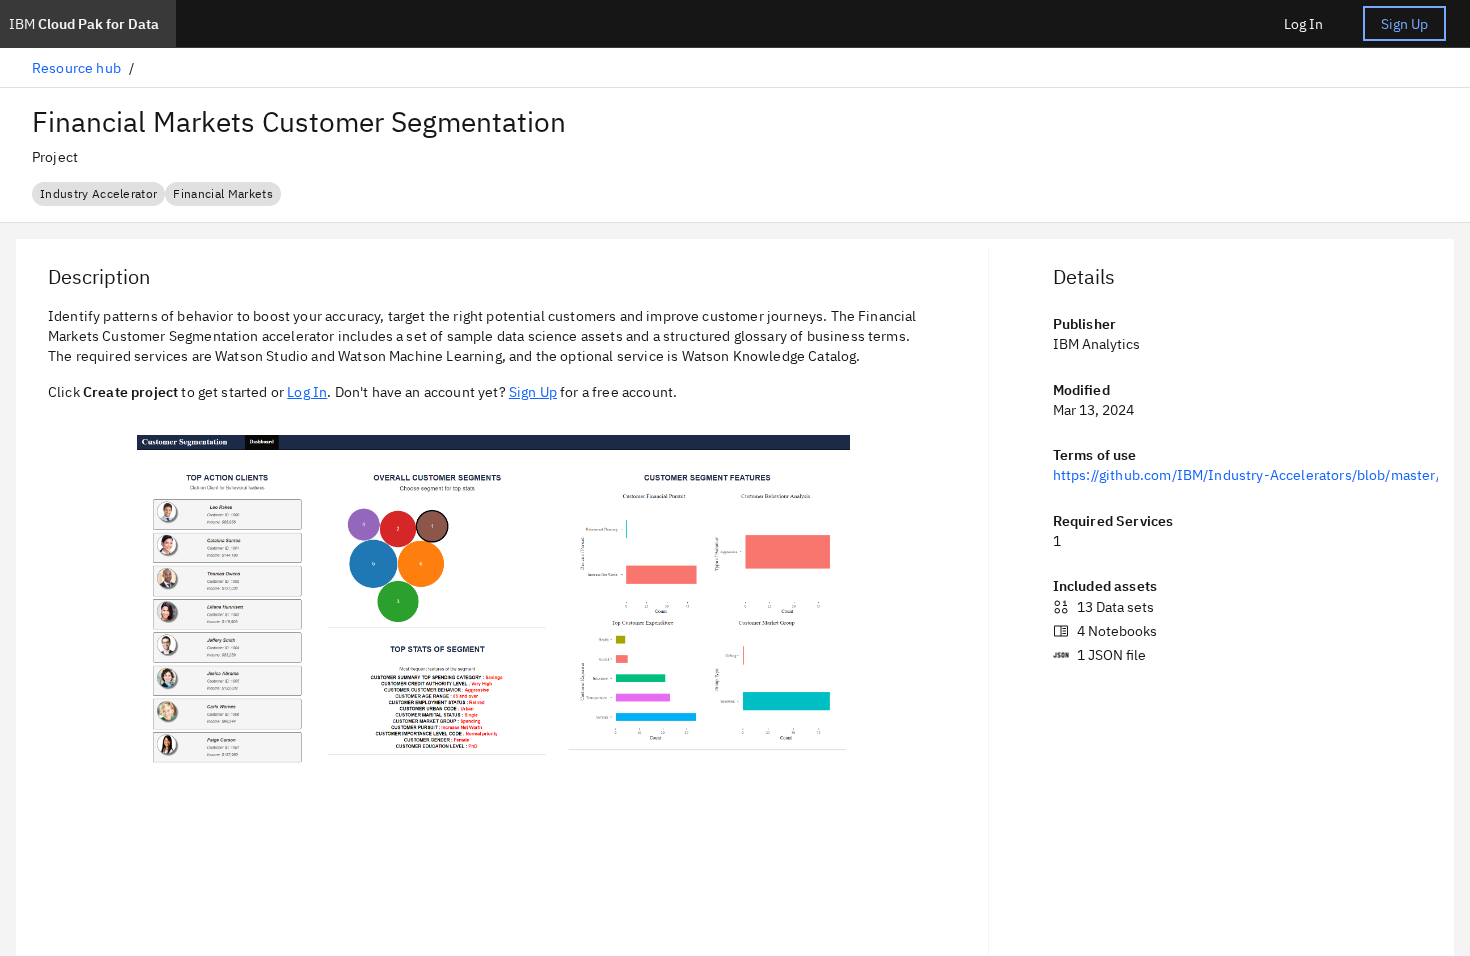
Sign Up (1404, 24)
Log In (1303, 24)
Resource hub (76, 68)
